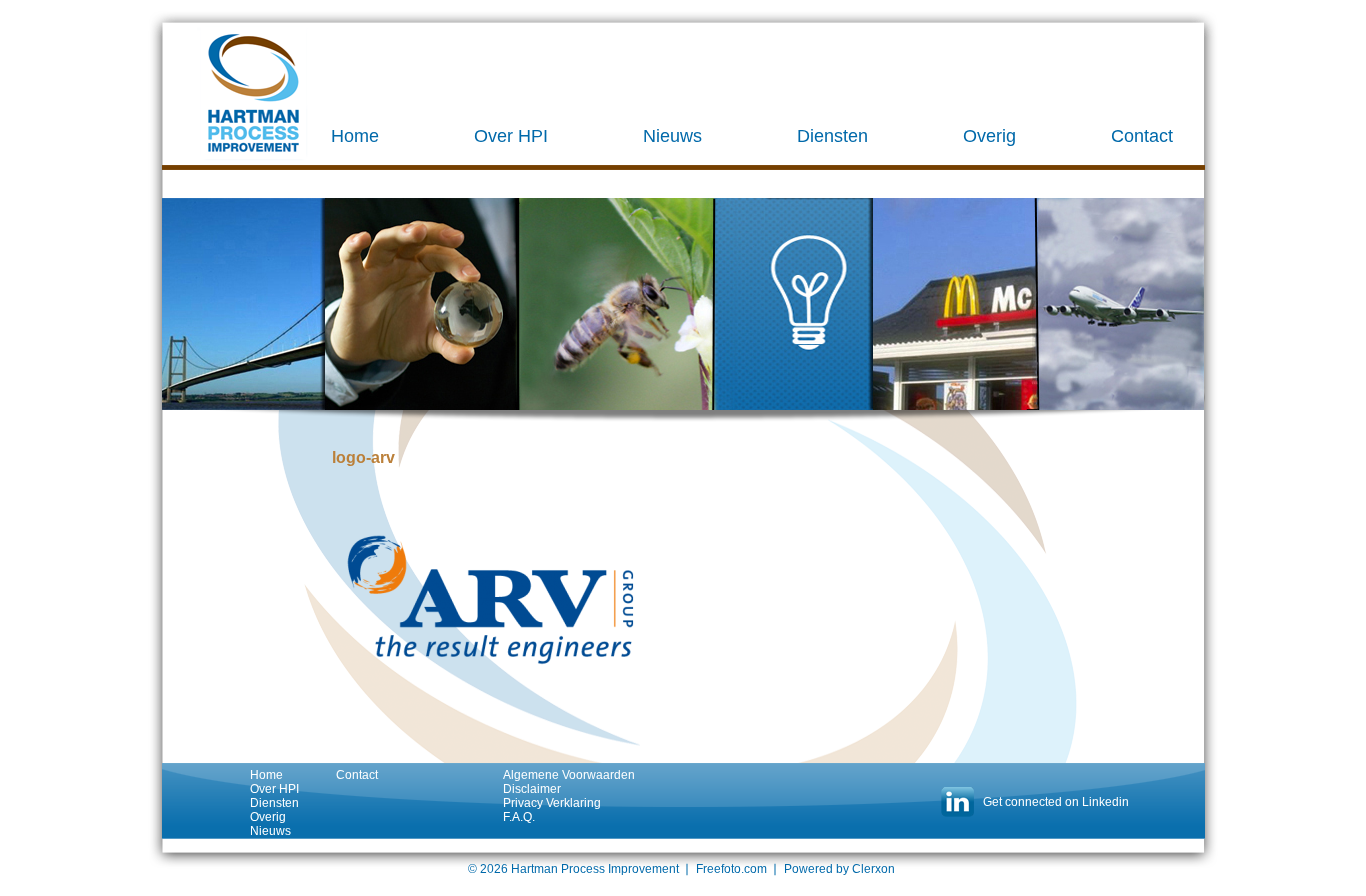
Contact (1142, 136)
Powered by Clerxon (839, 869)
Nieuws (672, 136)
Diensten (832, 136)
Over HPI (511, 136)
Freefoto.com (731, 869)
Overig (989, 136)
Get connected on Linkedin (1056, 802)
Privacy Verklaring (552, 803)
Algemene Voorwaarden (569, 775)
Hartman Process (252, 93)
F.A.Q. (519, 817)
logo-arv (363, 457)
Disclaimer (532, 789)
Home (355, 136)
